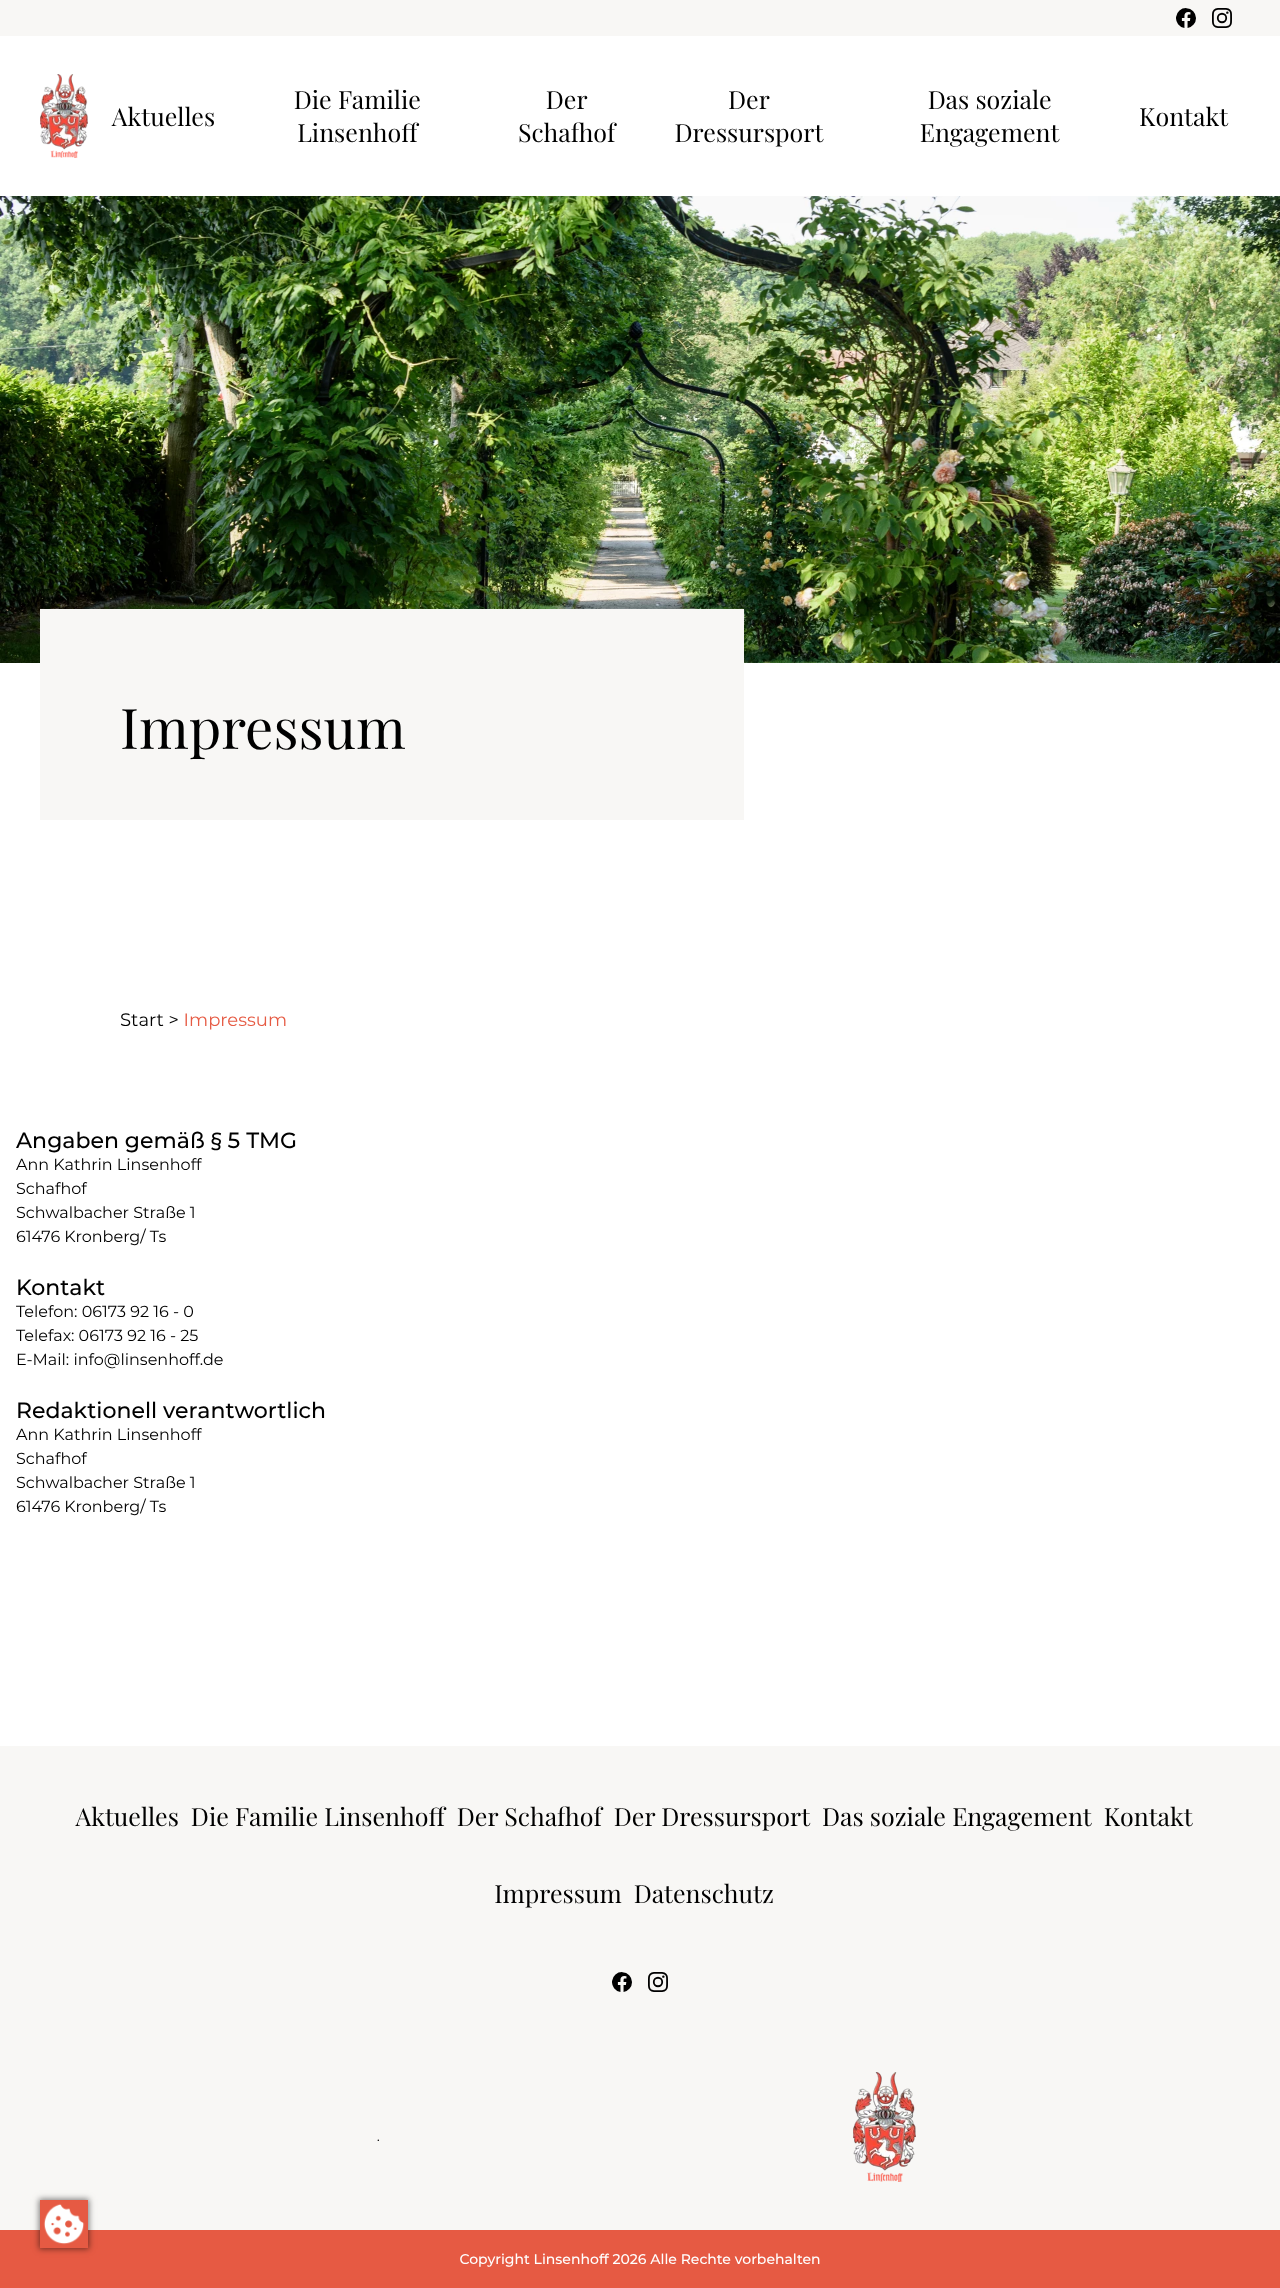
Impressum (558, 1893)
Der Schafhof (566, 116)
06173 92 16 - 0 (138, 1312)
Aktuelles (163, 116)
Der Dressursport (749, 116)
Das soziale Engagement (990, 116)
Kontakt (1183, 116)
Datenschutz (704, 1893)
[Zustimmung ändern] (64, 2224)
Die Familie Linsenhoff (357, 116)
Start (142, 1020)
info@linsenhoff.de (148, 1360)
